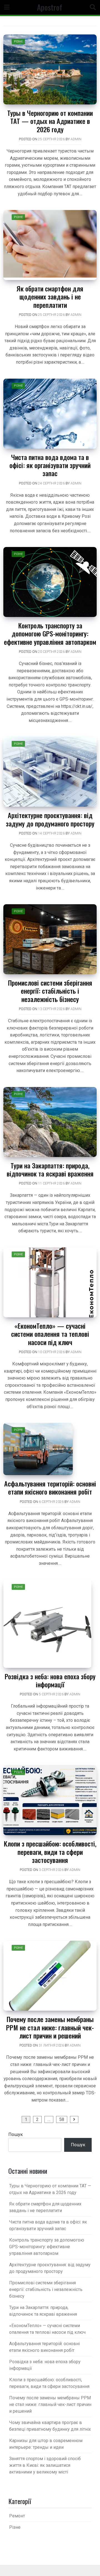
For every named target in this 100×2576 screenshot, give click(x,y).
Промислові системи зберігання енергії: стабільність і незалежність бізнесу (50, 991)
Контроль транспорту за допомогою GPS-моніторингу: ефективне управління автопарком (50, 634)
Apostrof (50, 7)
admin (76, 139)
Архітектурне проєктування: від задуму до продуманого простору (50, 819)
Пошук (16, 2134)
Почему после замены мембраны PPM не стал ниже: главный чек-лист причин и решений (50, 2027)
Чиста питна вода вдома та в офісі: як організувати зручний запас (50, 465)
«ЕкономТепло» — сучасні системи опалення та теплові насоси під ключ (50, 1334)
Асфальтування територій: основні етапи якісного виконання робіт (50, 1487)
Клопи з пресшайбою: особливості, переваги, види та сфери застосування (50, 1852)
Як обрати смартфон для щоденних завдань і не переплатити (50, 297)
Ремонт (17, 2516)
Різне (18, 42)
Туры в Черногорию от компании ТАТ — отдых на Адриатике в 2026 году (50, 121)
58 (62, 2119)
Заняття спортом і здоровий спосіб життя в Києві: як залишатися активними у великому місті (45, 2465)
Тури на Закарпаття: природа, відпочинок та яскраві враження (50, 1169)
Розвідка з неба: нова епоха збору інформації (50, 1680)
